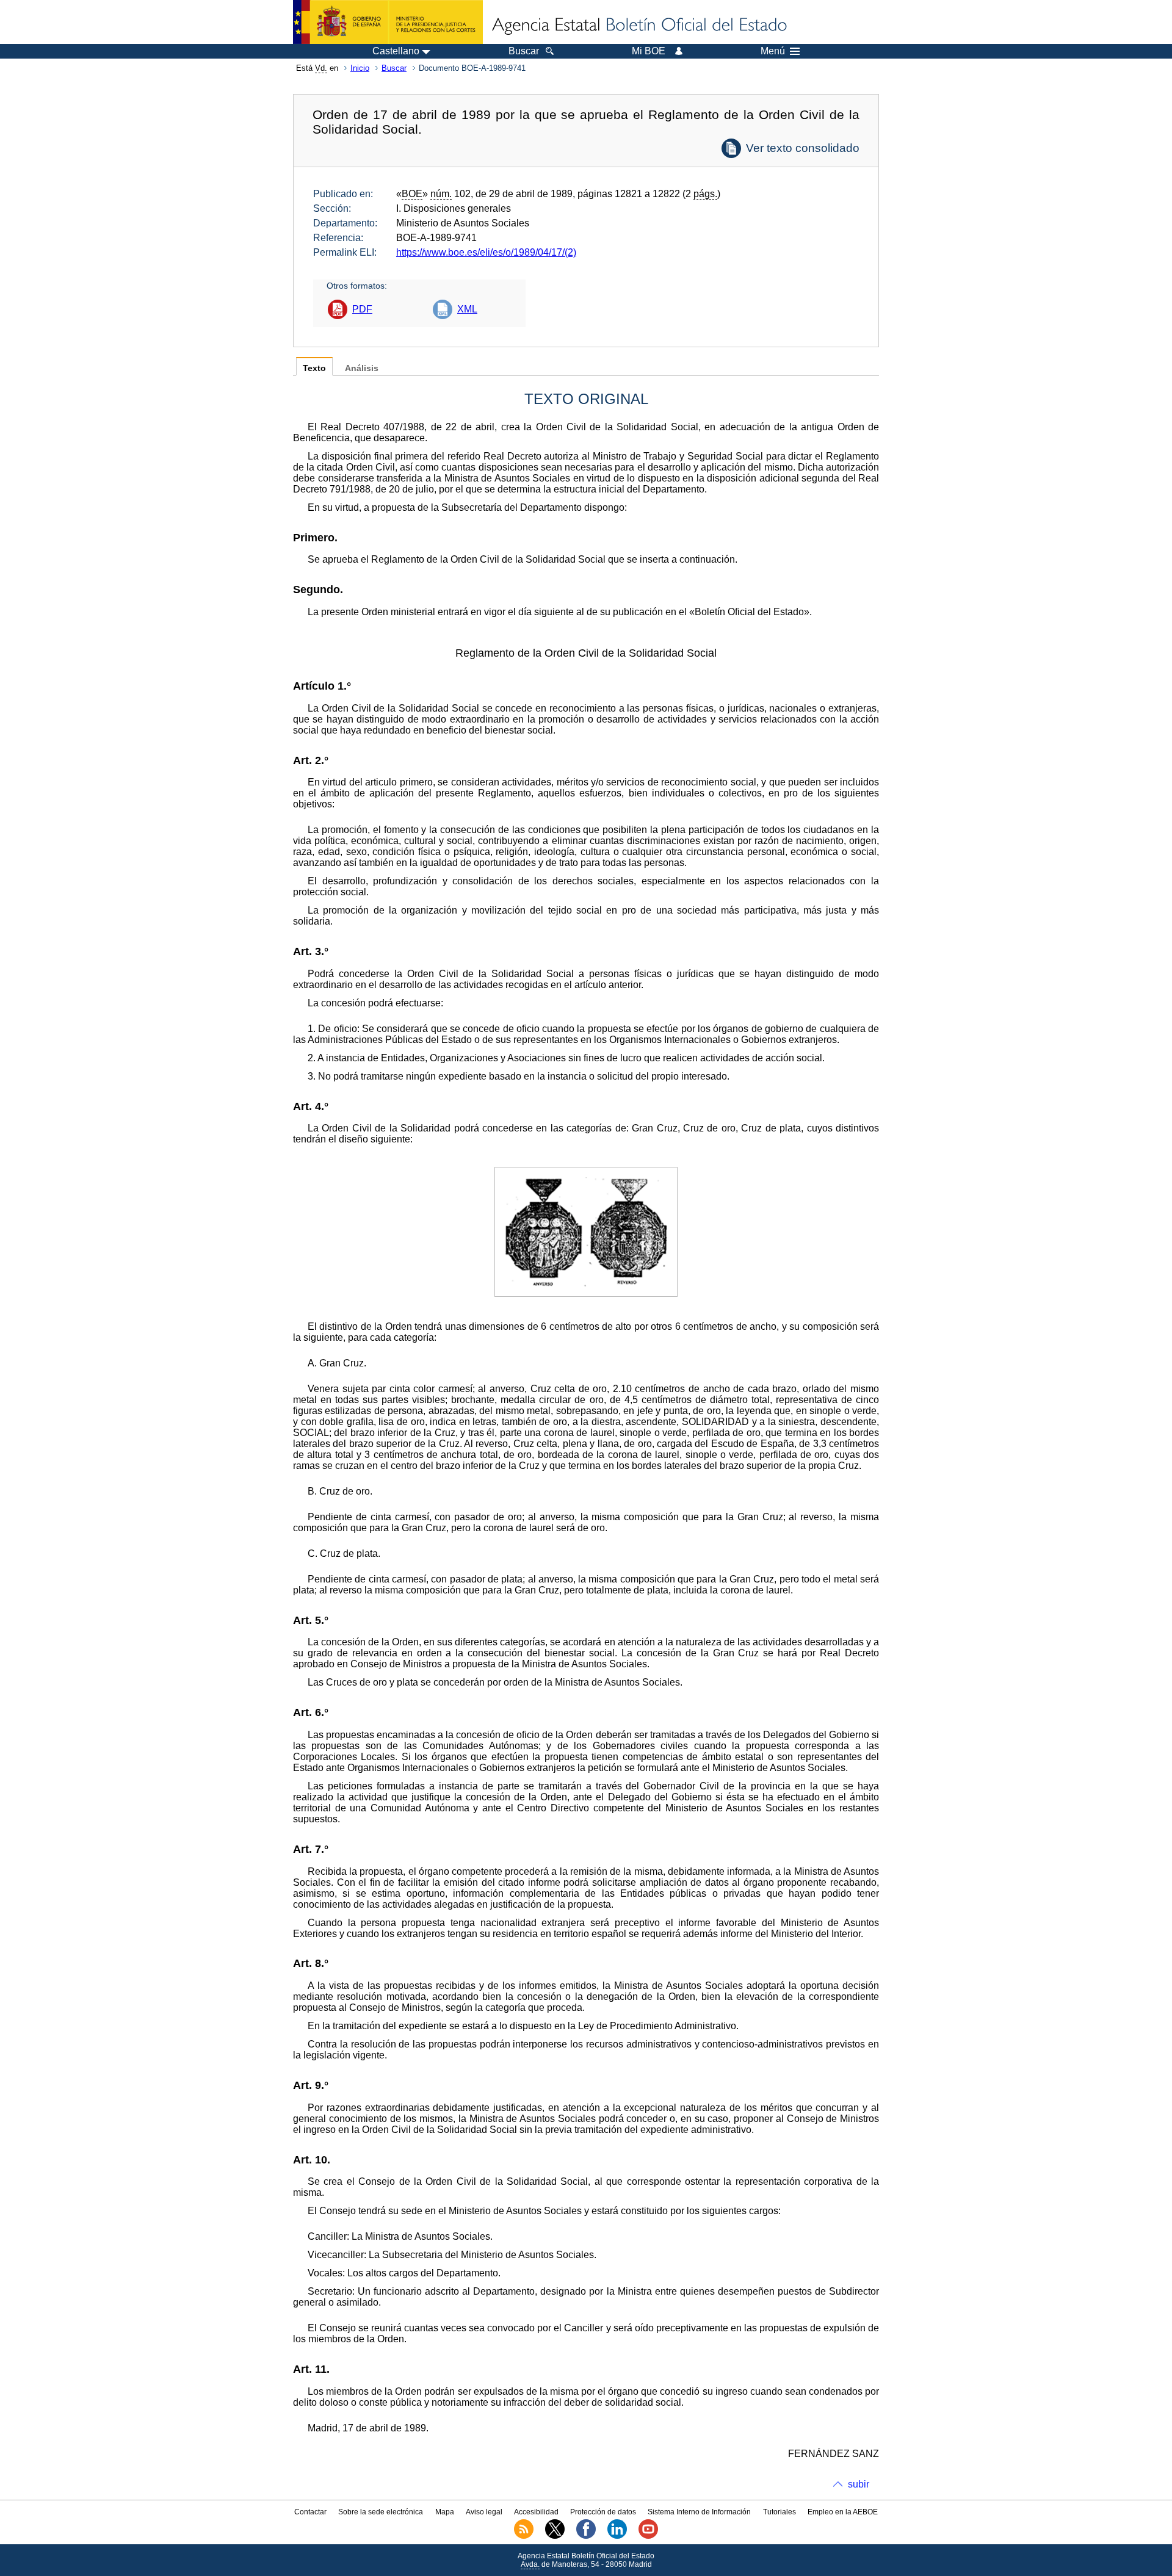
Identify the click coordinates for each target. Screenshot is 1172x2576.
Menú (773, 51)
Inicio (360, 68)
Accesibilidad (536, 2512)
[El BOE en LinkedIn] (617, 2536)
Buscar (394, 68)
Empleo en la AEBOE (843, 2512)
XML (467, 309)
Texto (314, 368)
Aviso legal (484, 2512)
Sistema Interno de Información (699, 2512)
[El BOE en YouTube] (648, 2536)
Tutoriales (780, 2512)
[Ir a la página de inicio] (638, 26)
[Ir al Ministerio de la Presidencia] (388, 22)
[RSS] (524, 2536)
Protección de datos (603, 2512)
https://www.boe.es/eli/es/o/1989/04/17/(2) (486, 252)
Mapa (445, 2512)
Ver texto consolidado (803, 148)
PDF (362, 309)
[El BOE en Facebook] (586, 2536)
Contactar (310, 2512)
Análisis (362, 368)
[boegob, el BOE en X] (555, 2536)
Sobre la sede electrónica (381, 2512)
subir (859, 2484)
